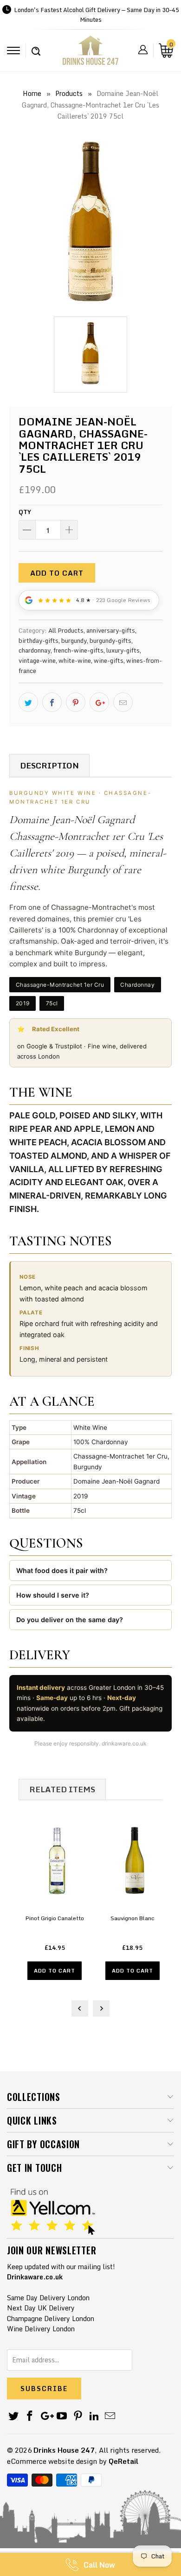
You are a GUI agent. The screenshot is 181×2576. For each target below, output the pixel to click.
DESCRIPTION (49, 765)
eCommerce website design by (57, 2461)
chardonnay (35, 650)
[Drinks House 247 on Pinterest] (78, 2416)
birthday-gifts (39, 641)
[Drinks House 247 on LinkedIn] (94, 2416)
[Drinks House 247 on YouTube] (62, 2416)
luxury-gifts (123, 650)
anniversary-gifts (111, 630)
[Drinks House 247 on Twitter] (14, 2416)
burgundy (74, 641)
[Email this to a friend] (123, 702)
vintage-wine (37, 660)
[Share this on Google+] (99, 702)
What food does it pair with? (62, 1570)
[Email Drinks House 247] (110, 2416)
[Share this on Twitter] (28, 702)
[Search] (36, 46)
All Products (66, 630)
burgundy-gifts (110, 641)
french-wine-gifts (78, 650)
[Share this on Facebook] (52, 702)
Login (143, 50)
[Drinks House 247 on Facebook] (30, 2416)
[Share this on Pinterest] (76, 702)
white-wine (75, 660)
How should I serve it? (53, 1595)
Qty (25, 512)
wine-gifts (109, 660)
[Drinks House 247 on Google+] (46, 2416)
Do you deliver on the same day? (70, 1620)
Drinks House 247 (64, 2450)
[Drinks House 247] (91, 54)
